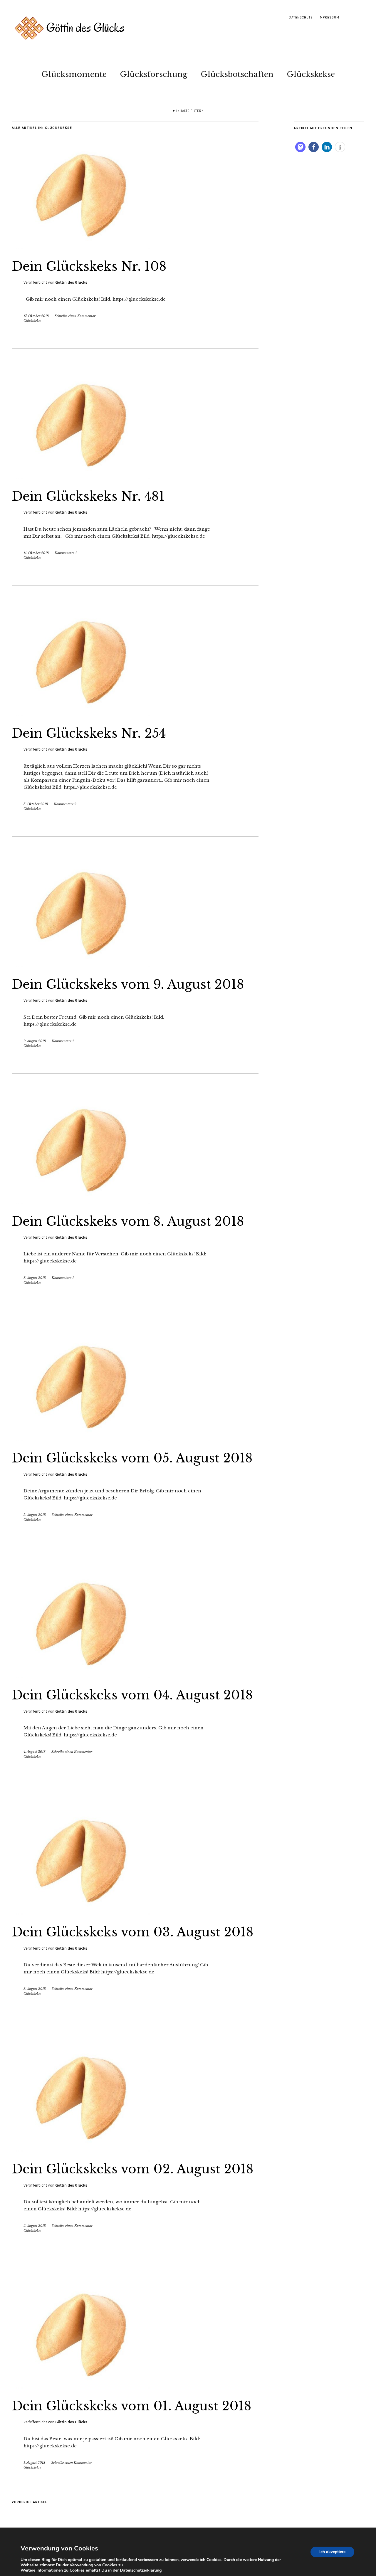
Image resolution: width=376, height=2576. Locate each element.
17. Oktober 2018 (36, 316)
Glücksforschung (154, 74)
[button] (300, 147)
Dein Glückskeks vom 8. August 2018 (128, 1221)
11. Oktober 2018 (36, 553)
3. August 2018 (35, 1989)
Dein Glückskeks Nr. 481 (88, 496)
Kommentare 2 (65, 804)
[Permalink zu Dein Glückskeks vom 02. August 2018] (81, 2150)
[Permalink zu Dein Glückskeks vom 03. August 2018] (81, 1913)
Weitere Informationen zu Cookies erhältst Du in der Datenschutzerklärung (91, 2570)
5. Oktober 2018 (36, 804)
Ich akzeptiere (332, 2552)
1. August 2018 (34, 2463)
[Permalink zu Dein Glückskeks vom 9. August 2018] (81, 965)
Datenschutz (301, 17)
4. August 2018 (35, 1752)
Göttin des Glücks (71, 282)
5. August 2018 (35, 1515)
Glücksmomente (74, 74)
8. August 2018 (35, 1278)
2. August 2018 (35, 2226)
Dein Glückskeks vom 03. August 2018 (133, 1932)
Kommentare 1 (66, 553)
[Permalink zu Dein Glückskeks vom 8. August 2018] (81, 1202)
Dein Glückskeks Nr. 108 (89, 266)
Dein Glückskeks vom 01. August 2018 (132, 2406)
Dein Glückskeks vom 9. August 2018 (128, 984)
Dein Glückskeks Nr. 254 (89, 733)
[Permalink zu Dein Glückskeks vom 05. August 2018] (81, 1439)
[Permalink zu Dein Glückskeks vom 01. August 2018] (81, 2387)
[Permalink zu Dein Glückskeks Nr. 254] (81, 714)
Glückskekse (311, 74)
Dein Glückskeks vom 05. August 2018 (132, 1458)
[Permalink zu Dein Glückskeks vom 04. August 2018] (81, 1676)
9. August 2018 (35, 1041)
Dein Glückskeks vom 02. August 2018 (133, 2169)
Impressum (329, 17)
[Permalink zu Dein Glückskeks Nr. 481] (81, 477)
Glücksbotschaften (237, 74)
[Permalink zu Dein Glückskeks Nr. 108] (81, 247)
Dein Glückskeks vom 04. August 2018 (132, 1695)
